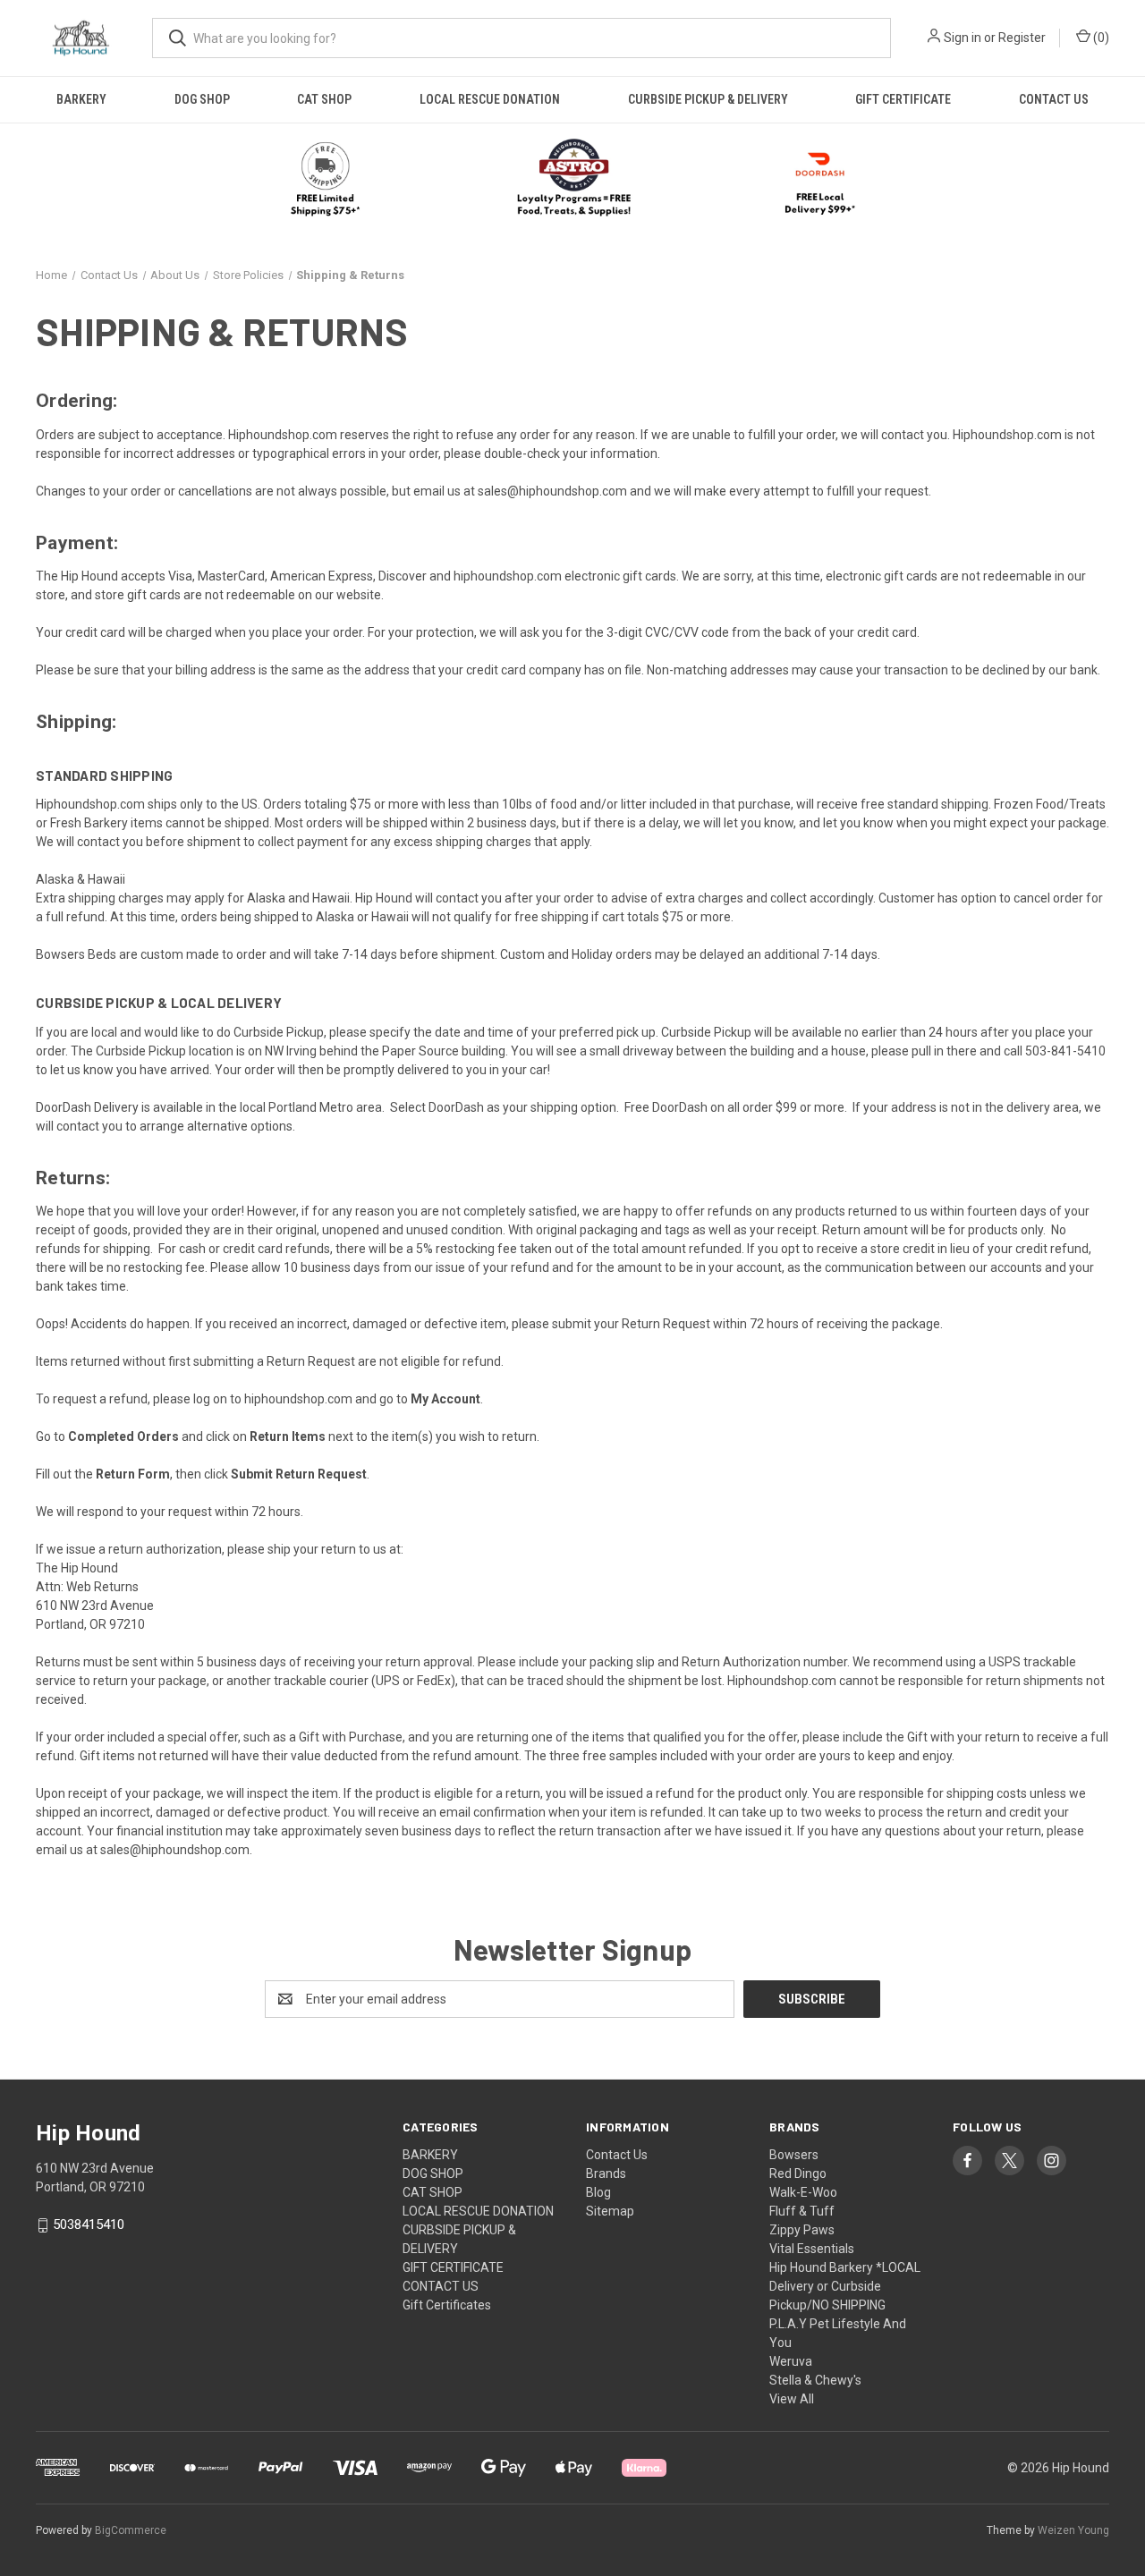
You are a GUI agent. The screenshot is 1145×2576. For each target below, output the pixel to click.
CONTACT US (1054, 99)
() (1100, 38)
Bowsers (794, 2155)
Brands (606, 2173)
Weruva (791, 2361)
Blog (598, 2192)
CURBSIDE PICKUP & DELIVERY (708, 99)
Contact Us (617, 2155)
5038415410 (89, 2224)
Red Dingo (798, 2173)
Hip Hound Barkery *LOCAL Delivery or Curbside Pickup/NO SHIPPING (845, 2286)
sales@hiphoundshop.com (552, 491)
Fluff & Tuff (802, 2211)
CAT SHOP (324, 99)
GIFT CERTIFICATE (903, 99)
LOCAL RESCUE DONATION (490, 99)
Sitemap (610, 2211)
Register (1022, 38)
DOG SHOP (202, 99)
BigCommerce (131, 2530)
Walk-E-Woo (803, 2192)
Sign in (963, 38)
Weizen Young (1073, 2530)
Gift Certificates (447, 2305)
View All (792, 2399)
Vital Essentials (812, 2249)
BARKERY (81, 99)
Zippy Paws (802, 2230)
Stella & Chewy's (815, 2380)
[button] (573, 179)
